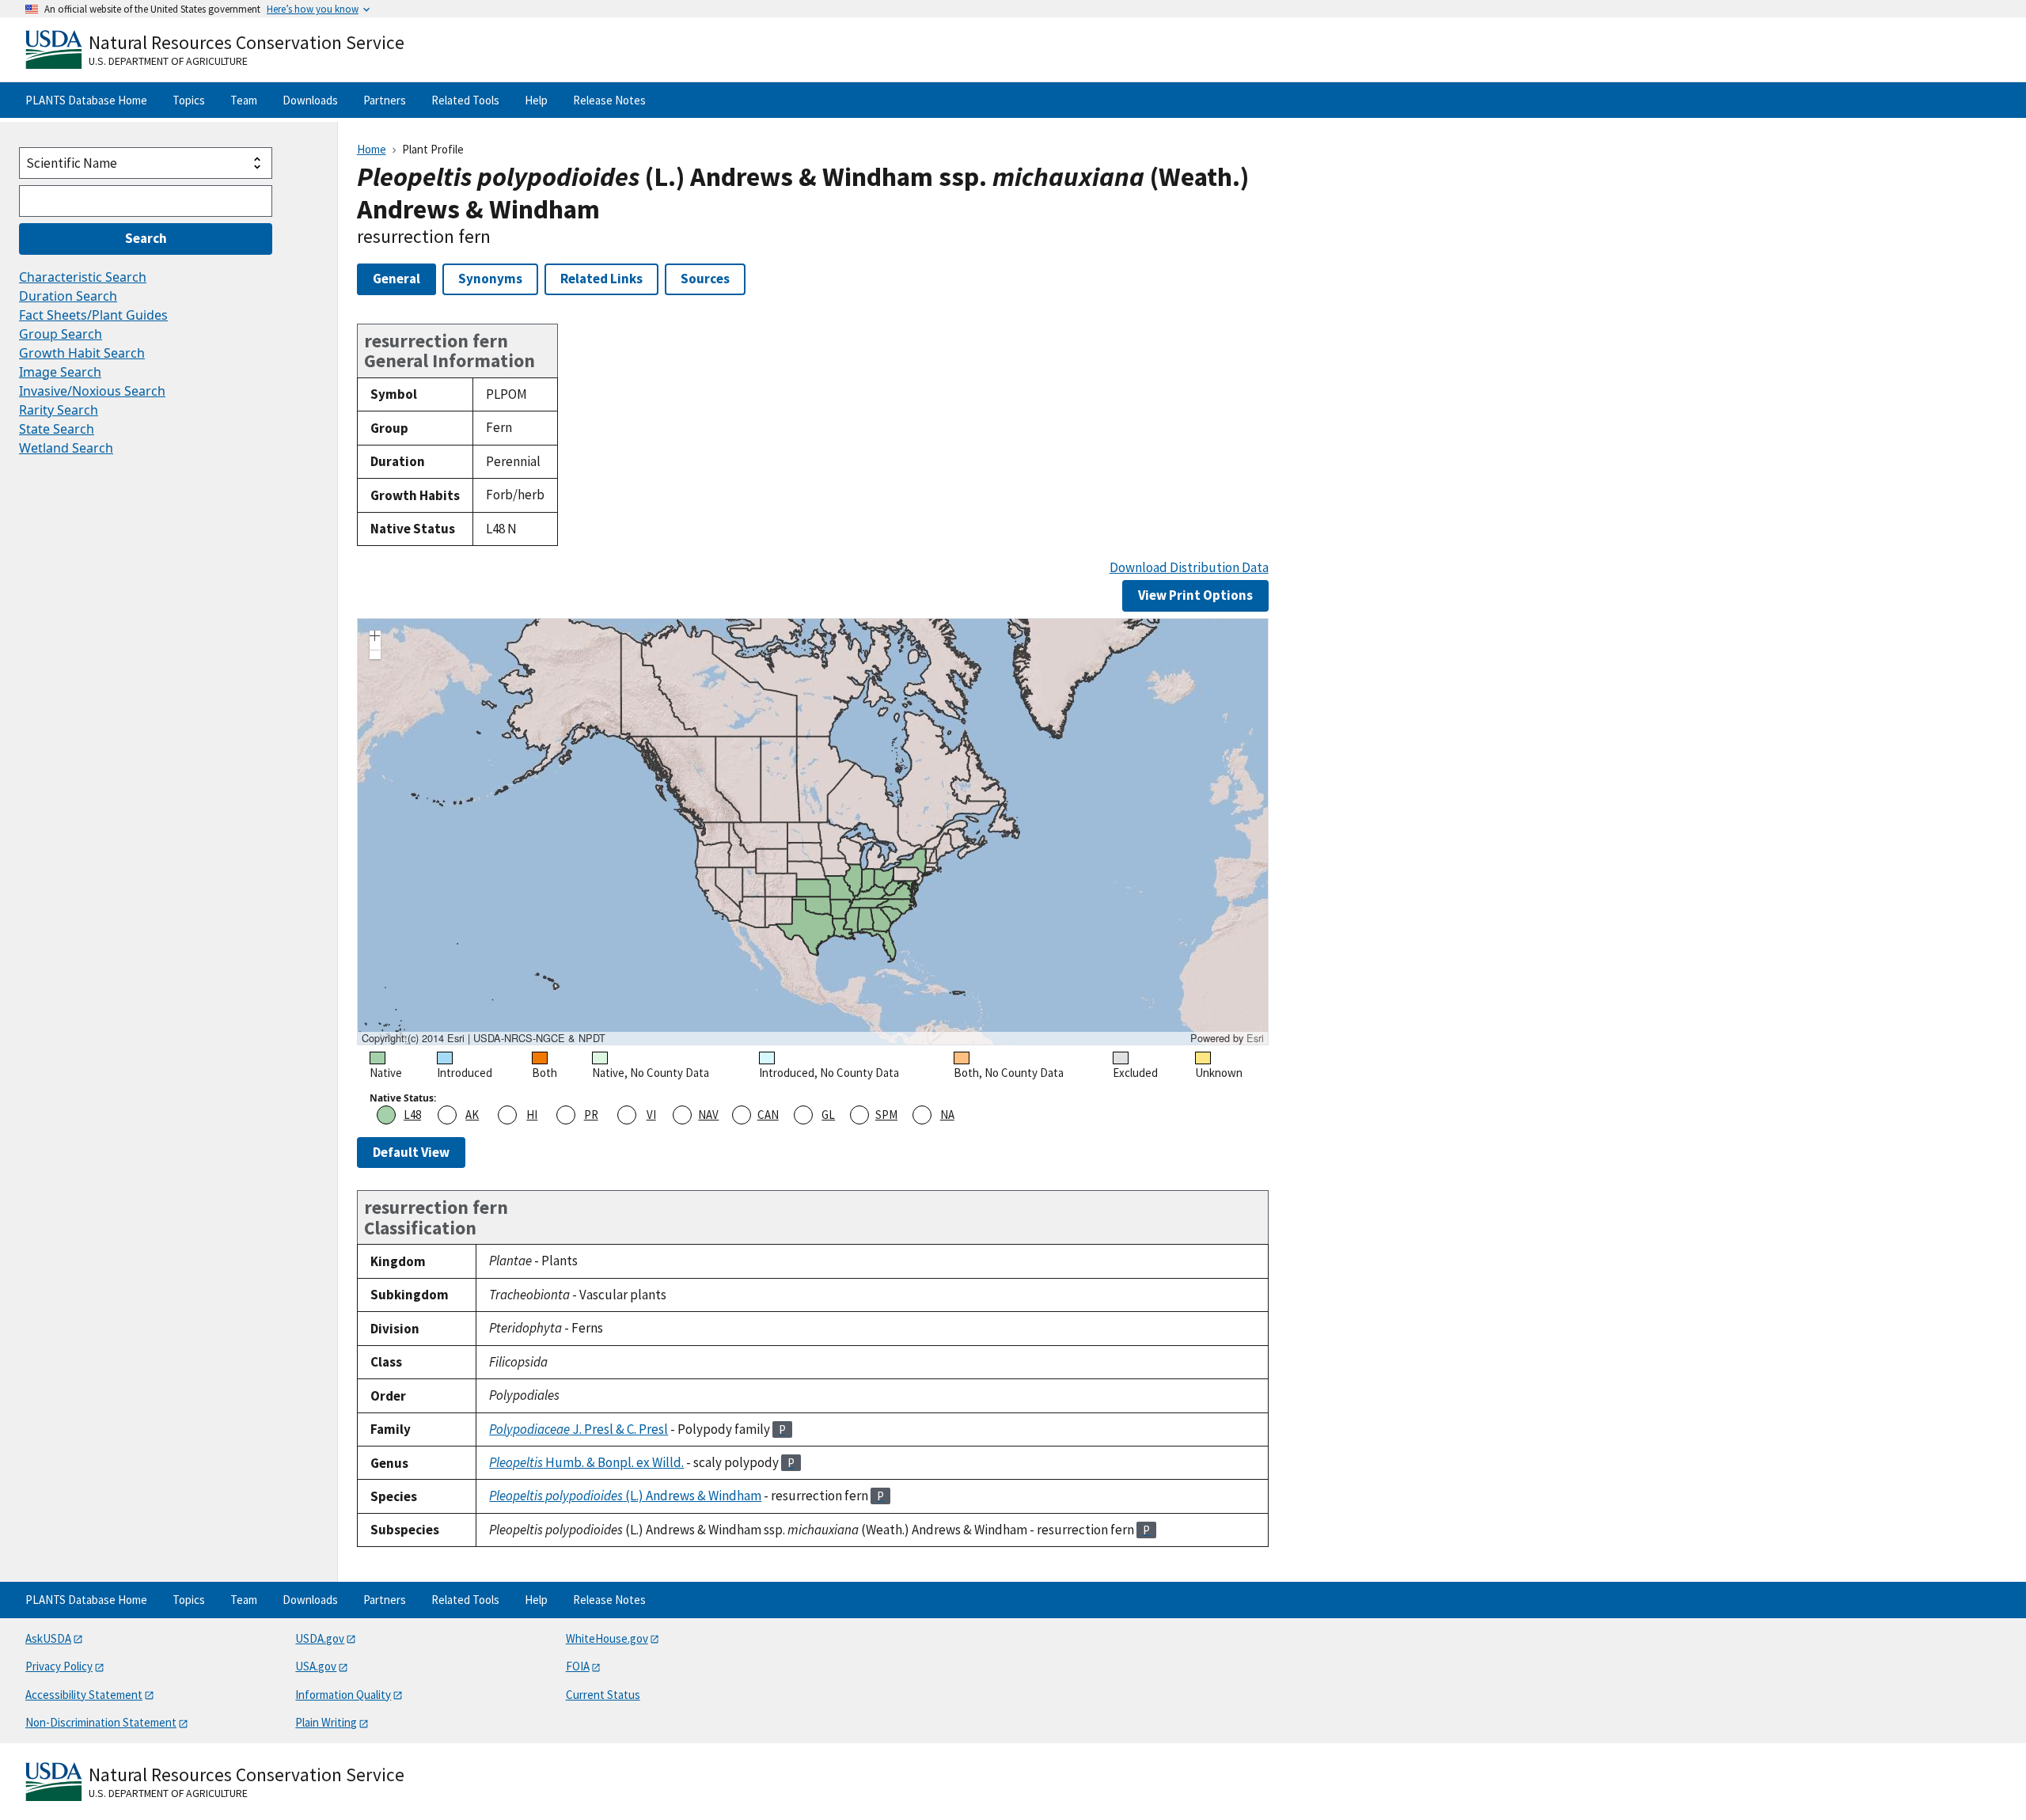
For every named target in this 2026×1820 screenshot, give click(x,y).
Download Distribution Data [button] (1189, 568)
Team (244, 100)
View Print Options (1195, 595)
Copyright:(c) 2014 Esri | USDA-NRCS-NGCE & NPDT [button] (484, 1038)
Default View (411, 1152)
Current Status (603, 1695)
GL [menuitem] (828, 1115)
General (396, 279)
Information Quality (343, 1695)
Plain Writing (326, 1722)
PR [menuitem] (591, 1115)
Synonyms (490, 279)
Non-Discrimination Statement (101, 1722)
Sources (705, 279)
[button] (375, 638)
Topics (189, 100)
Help (536, 100)
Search (146, 238)
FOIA (578, 1666)
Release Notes (609, 100)
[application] (813, 832)
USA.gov (316, 1666)
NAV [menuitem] (708, 1115)
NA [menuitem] (947, 1115)
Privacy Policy (59, 1666)
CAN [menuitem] (768, 1115)
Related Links (601, 279)
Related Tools (465, 100)
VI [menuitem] (651, 1115)
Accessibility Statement (84, 1695)
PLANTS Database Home (86, 100)
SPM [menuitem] (886, 1115)
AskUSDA (48, 1638)
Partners (385, 100)
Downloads (310, 100)
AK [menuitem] (472, 1115)
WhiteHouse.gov (607, 1638)
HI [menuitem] (532, 1115)
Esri (1255, 1038)
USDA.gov (320, 1638)
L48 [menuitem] (412, 1115)
